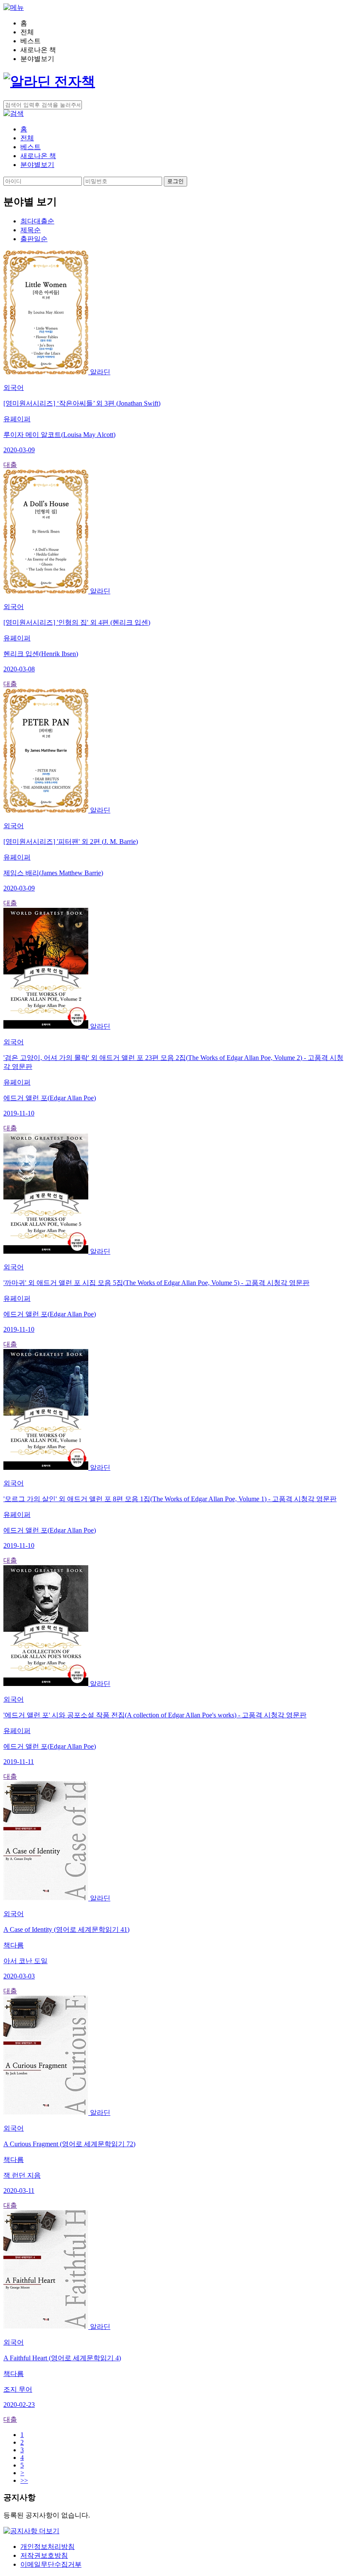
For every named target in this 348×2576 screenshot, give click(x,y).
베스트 (31, 147)
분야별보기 (37, 165)
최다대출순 (37, 221)
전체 (27, 138)
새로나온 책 (38, 156)
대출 (10, 465)
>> (24, 2480)
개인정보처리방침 (48, 2547)
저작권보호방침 (44, 2555)
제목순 (31, 230)
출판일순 (34, 239)
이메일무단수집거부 (51, 2564)
